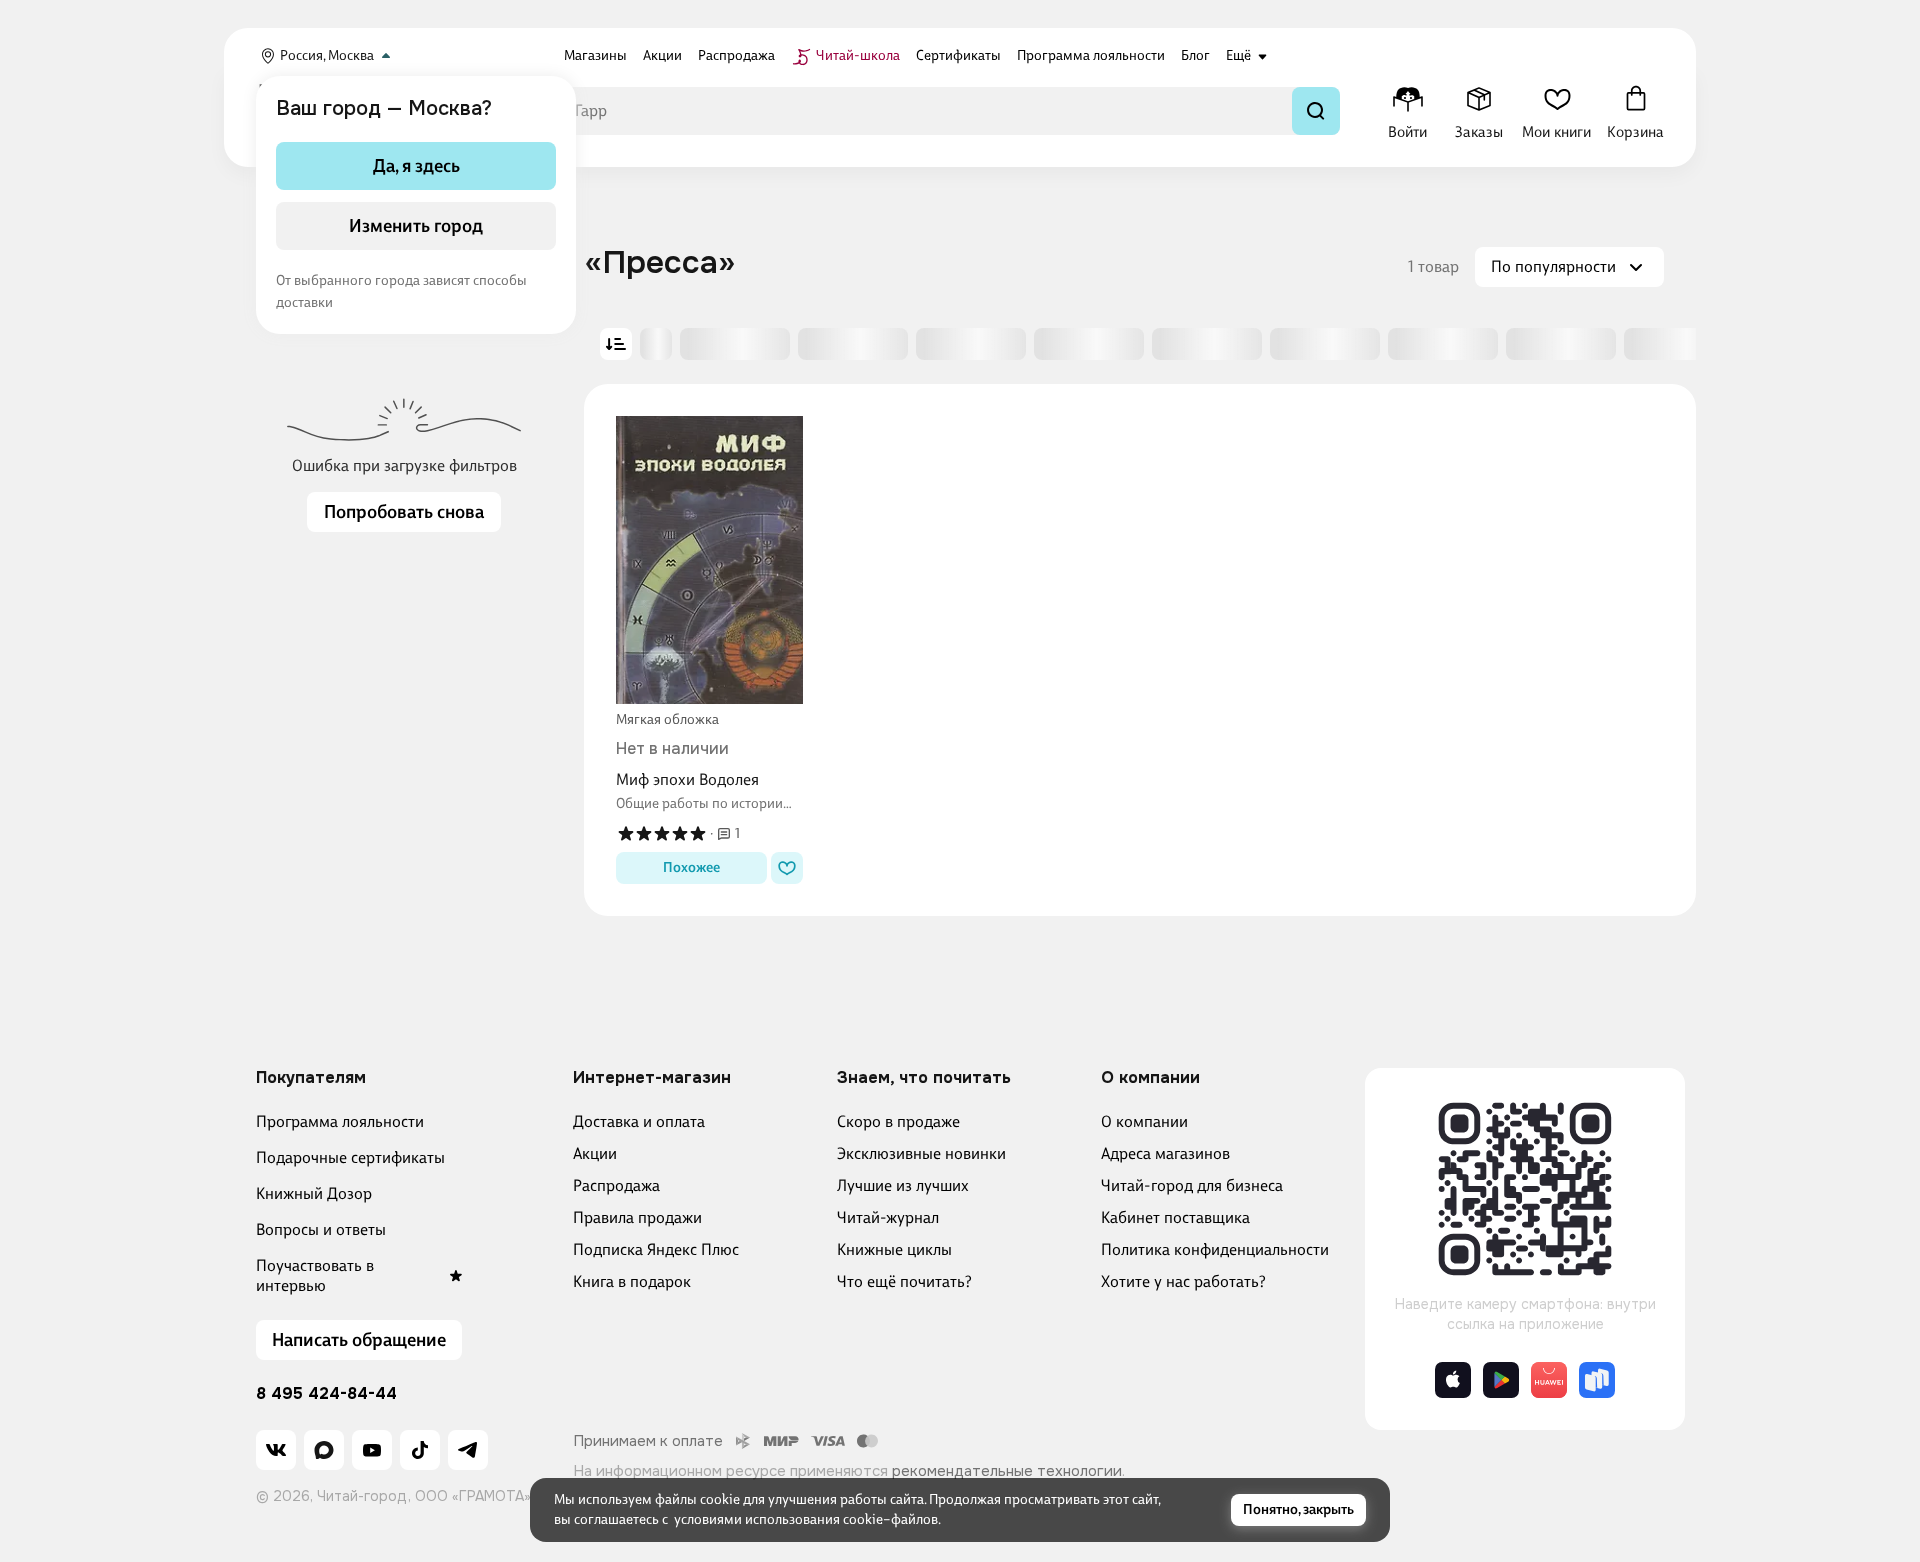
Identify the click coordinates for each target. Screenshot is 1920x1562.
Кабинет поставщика (1175, 1217)
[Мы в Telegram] (468, 1450)
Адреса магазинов (1165, 1153)
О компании (1144, 1121)
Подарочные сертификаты (350, 1157)
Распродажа (616, 1185)
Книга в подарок (632, 1281)
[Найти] (1316, 111)
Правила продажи (637, 1217)
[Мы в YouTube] (372, 1450)
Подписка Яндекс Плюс (656, 1249)
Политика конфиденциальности (1215, 1249)
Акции (595, 1153)
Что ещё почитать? (904, 1281)
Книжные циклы (894, 1249)
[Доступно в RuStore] (1597, 1380)
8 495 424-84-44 (326, 1394)
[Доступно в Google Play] (1501, 1380)
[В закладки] (787, 868)
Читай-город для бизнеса (1192, 1185)
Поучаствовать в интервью (315, 1275)
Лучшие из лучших (903, 1185)
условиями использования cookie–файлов (806, 1519)
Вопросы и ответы (321, 1229)
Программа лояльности (340, 1121)
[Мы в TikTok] (420, 1450)
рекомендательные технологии (1007, 1471)
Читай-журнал (888, 1217)
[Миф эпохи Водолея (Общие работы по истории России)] (709, 560)
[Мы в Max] (324, 1450)
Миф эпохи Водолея (687, 779)
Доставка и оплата (639, 1121)
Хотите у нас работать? (1183, 1281)
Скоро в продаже (898, 1121)
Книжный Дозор (314, 1193)
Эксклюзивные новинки (921, 1153)
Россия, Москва (327, 55)
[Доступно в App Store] (1453, 1380)
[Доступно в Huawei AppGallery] (1549, 1380)
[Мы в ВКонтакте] (276, 1450)
